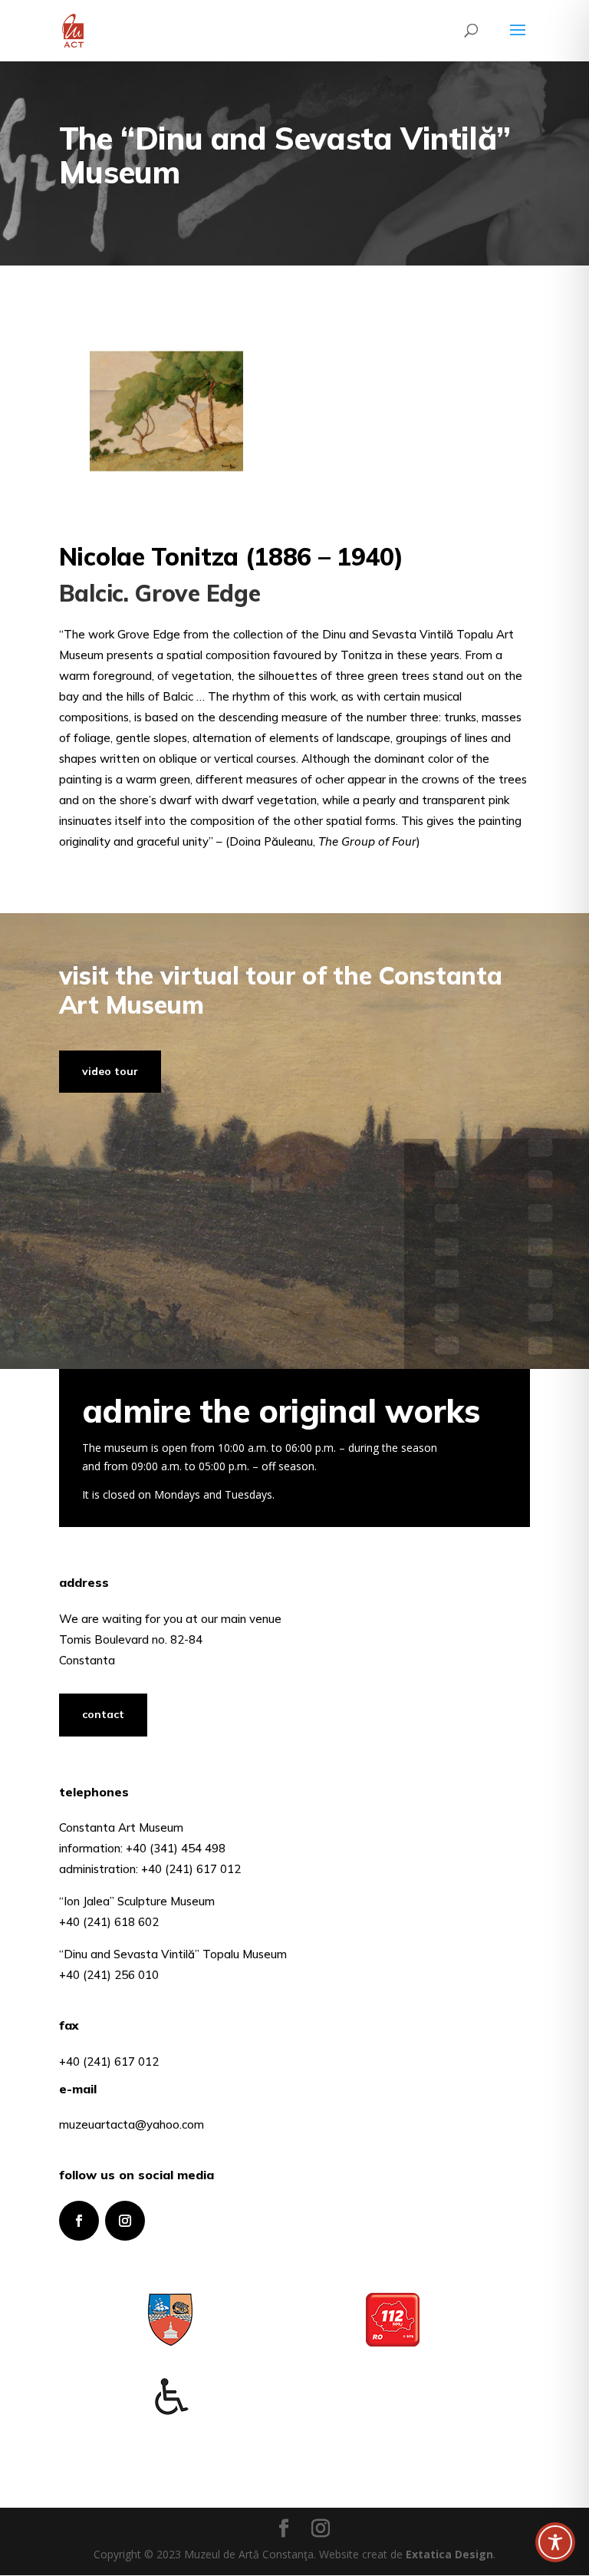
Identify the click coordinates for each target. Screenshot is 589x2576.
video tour (110, 1071)
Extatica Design (449, 2554)
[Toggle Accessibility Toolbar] (555, 2542)
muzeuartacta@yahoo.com (132, 2124)
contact (103, 1714)
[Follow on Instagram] (125, 2221)
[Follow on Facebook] (79, 2221)
